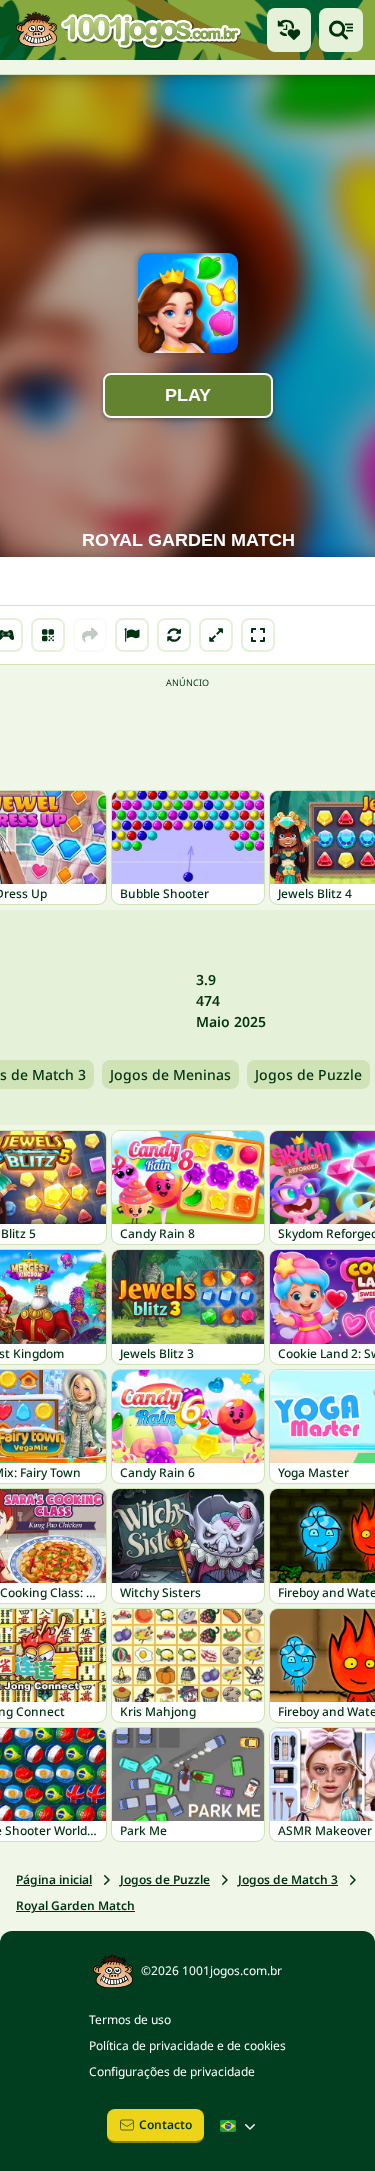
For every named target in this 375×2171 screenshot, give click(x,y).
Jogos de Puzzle (308, 1074)
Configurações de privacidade (172, 2071)
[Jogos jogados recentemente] (289, 30)
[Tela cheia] (258, 635)
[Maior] (216, 635)
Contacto (165, 2124)
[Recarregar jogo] (174, 635)
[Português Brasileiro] (240, 2126)
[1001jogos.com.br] (127, 30)
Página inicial (54, 1879)
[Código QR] (48, 635)
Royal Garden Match (75, 1905)
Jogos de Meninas (170, 1074)
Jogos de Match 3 (288, 1879)
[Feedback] (132, 635)
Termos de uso (130, 2019)
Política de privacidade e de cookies (187, 2045)
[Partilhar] (90, 635)
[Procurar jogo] (341, 30)
